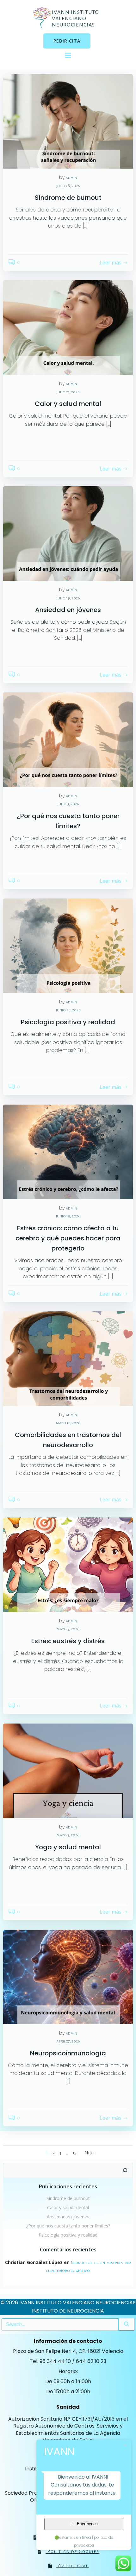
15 (75, 2153)
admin (71, 178)
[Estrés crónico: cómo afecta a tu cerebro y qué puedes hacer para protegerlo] (68, 1151)
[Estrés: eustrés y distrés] (68, 1564)
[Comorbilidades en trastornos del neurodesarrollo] (68, 1358)
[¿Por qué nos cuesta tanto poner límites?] (68, 739)
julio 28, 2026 (68, 186)
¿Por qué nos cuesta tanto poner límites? (68, 2226)
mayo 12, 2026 (68, 1423)
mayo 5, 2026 (68, 1629)
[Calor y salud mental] (68, 327)
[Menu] (68, 55)
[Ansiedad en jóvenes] (68, 533)
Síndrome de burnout (68, 2198)
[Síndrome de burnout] (68, 121)
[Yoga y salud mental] (68, 1770)
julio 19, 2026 (68, 598)
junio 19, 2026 (68, 1216)
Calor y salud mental (68, 2207)
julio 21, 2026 (68, 392)
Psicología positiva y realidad (68, 2235)
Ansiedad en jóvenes (68, 2217)
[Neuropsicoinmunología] (68, 1976)
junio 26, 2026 (68, 1010)
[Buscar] (125, 2170)
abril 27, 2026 (68, 2041)
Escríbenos (87, 2524)
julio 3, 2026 (68, 804)
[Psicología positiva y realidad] (68, 945)
